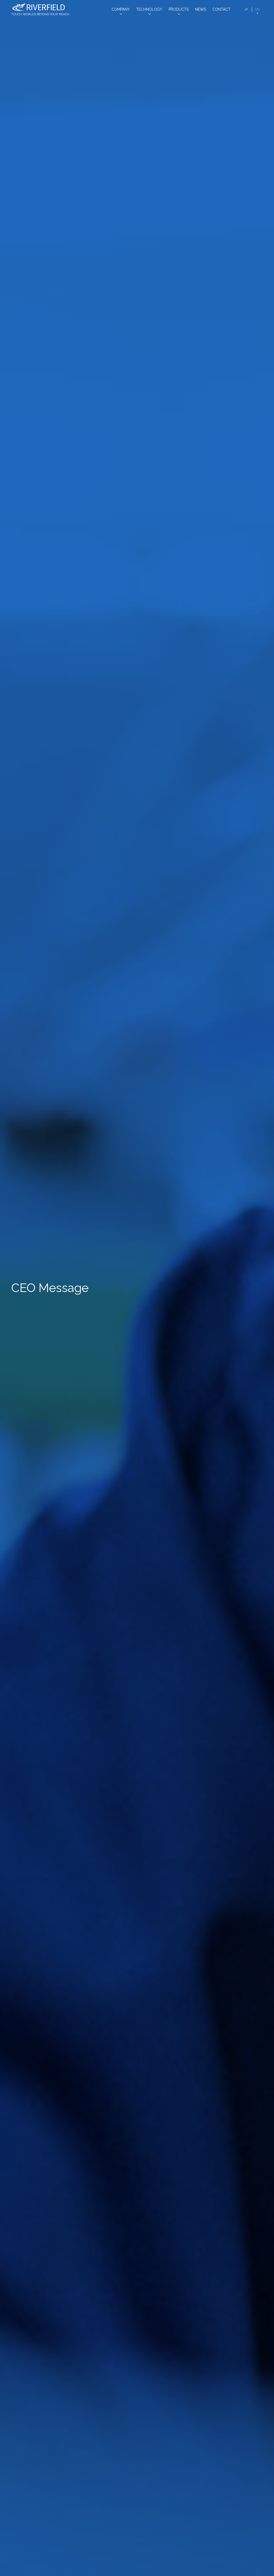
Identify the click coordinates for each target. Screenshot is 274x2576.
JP (246, 9)
